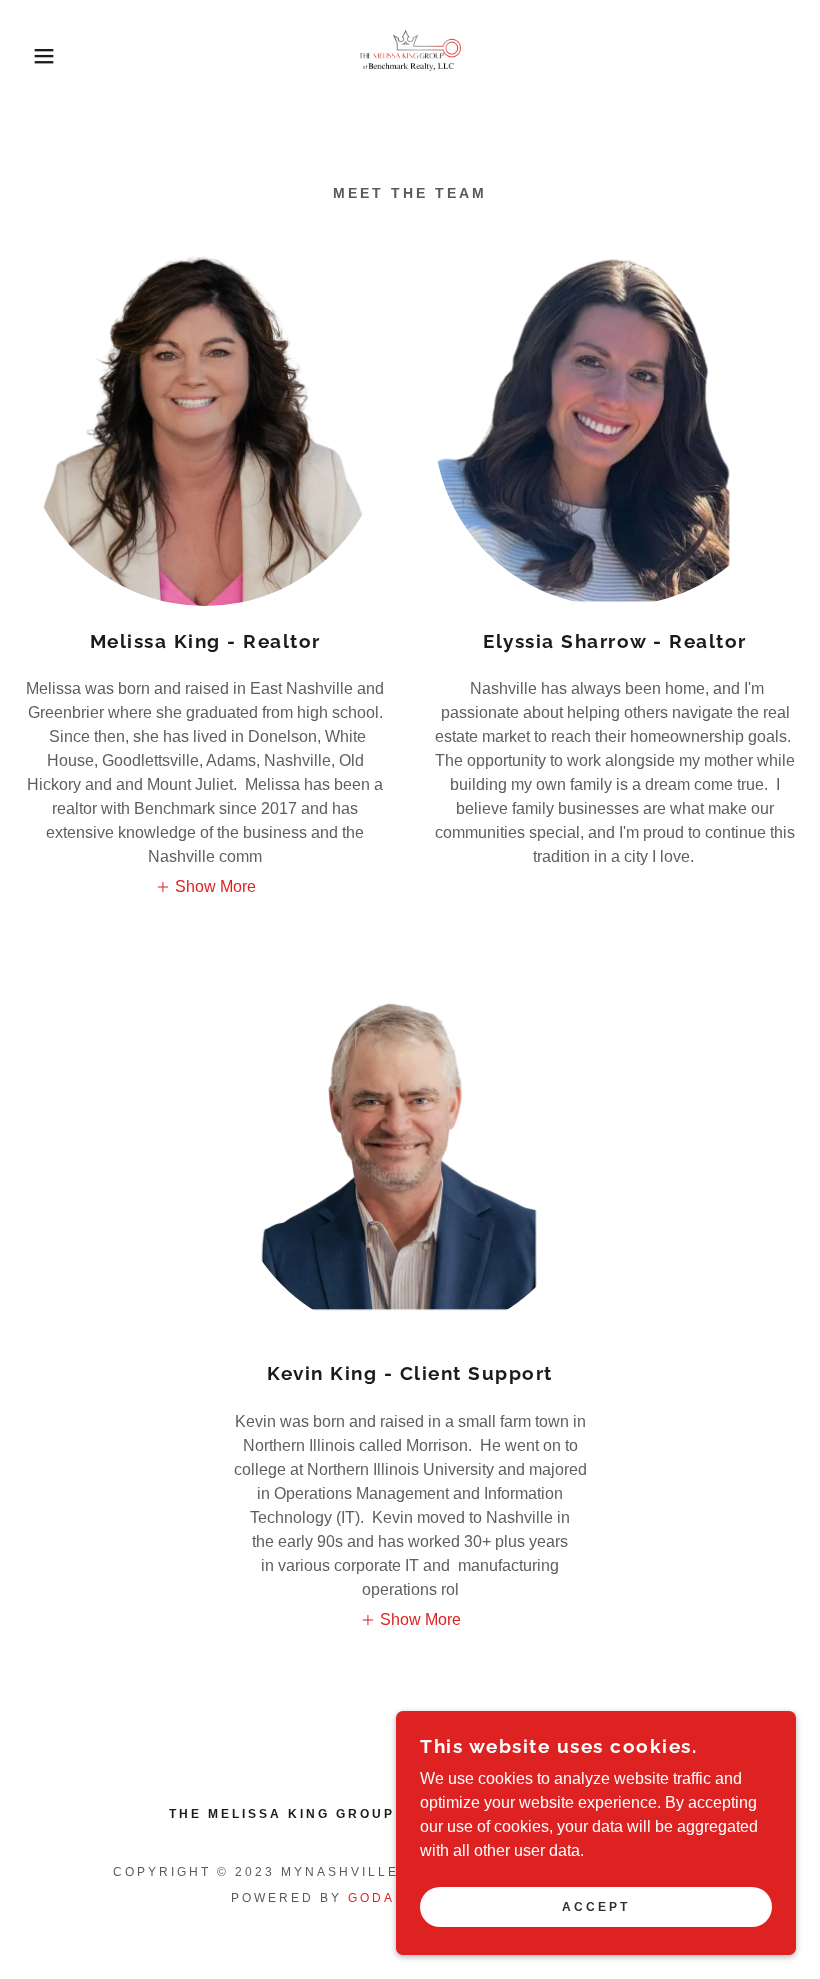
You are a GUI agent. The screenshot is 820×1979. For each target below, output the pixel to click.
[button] (41, 56)
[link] (410, 56)
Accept (596, 1907)
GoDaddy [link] (389, 1898)
